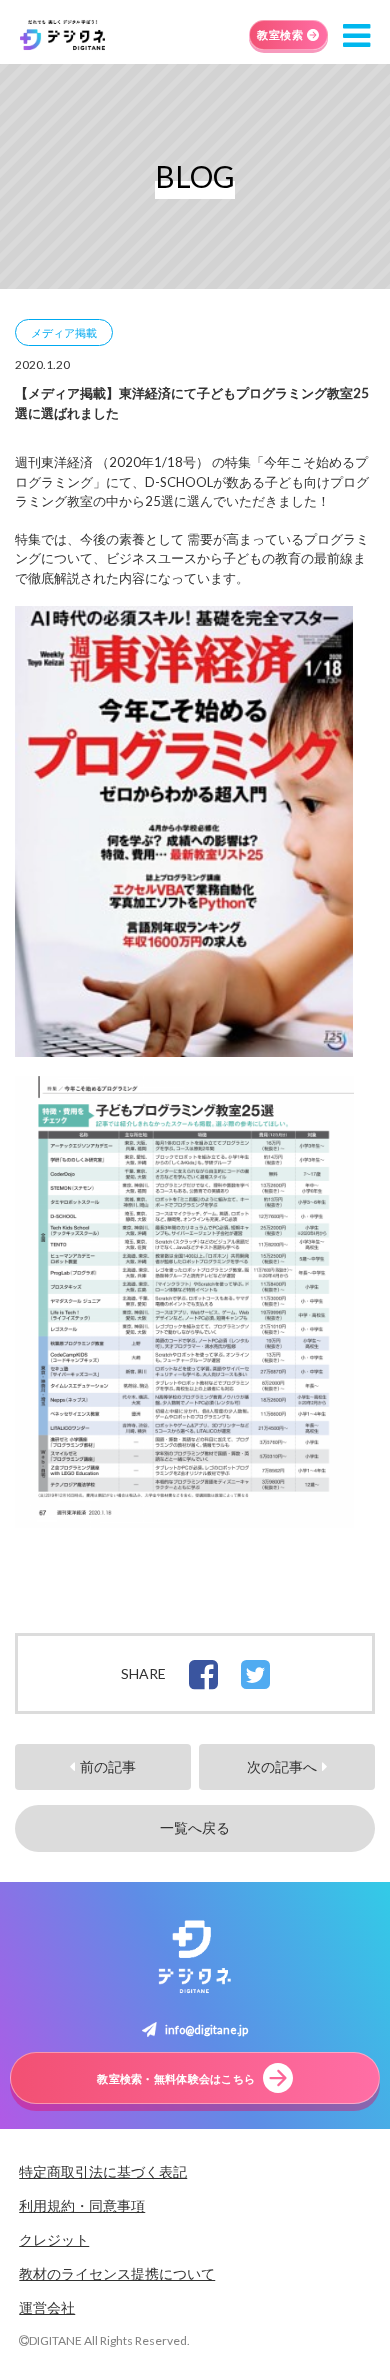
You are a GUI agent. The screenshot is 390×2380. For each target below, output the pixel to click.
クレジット (54, 2239)
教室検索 (280, 34)
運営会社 (47, 2307)
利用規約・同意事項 (82, 2205)
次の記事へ (282, 1767)
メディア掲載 (64, 332)
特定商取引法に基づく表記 (103, 2171)
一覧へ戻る (195, 1828)
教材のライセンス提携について (117, 2273)
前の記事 (108, 1767)
